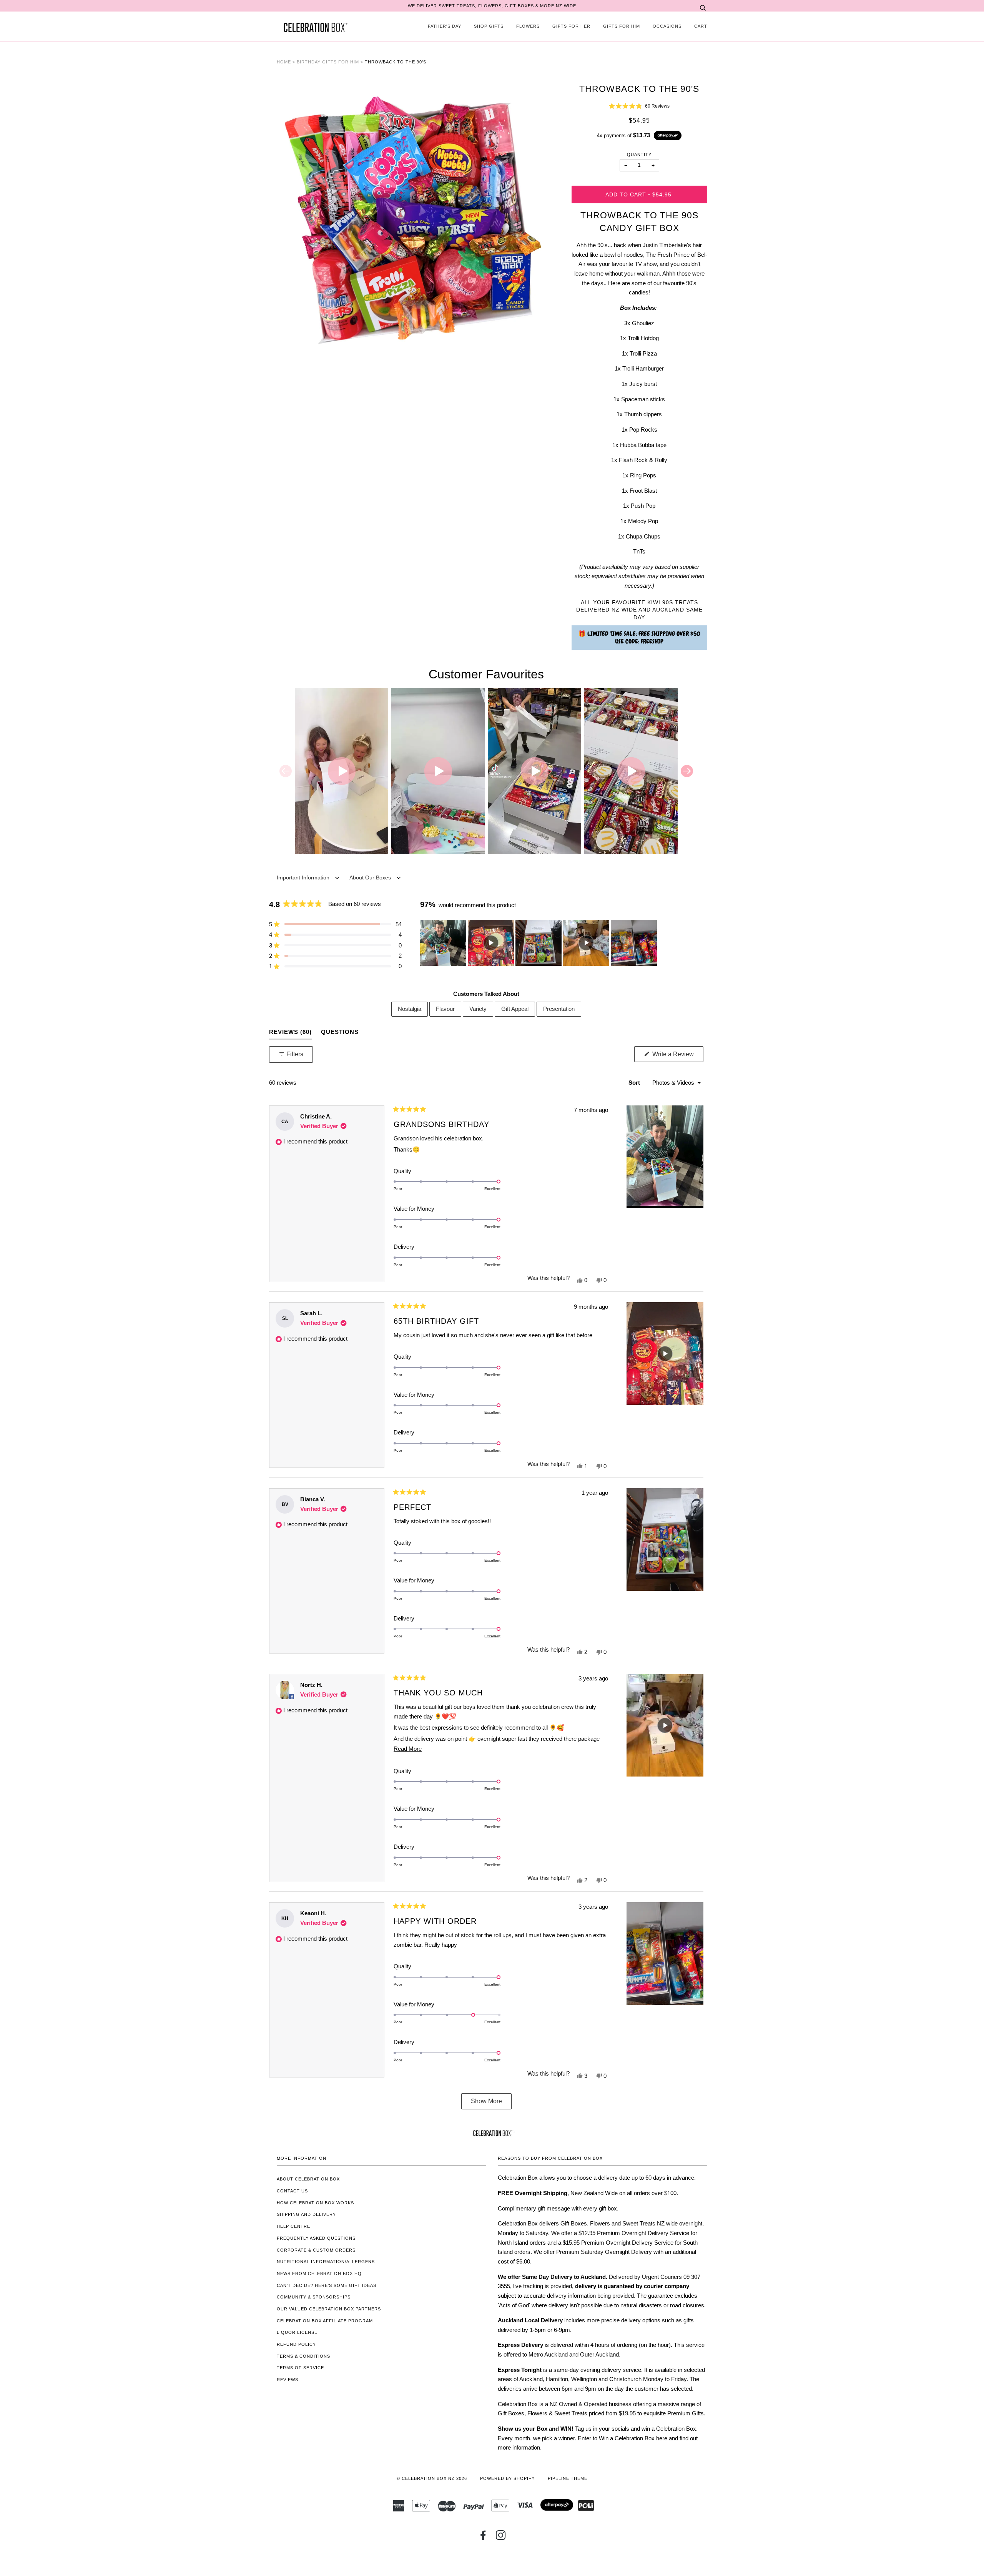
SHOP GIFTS (489, 26)
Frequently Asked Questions (316, 2238)
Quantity (639, 155)
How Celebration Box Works (315, 2203)
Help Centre (293, 2226)
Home (284, 62)
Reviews (288, 2380)
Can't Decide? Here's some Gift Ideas (327, 2285)
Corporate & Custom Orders (316, 2250)
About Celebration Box (308, 2179)
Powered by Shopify (507, 2478)
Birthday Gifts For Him (328, 62)
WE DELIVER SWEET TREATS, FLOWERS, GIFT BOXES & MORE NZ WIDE (492, 6)
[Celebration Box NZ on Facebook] (483, 2538)
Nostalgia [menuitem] (410, 1009)
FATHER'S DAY (445, 26)
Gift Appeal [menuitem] (515, 1009)
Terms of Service (300, 2368)
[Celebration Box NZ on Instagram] (501, 2538)
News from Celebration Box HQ (319, 2274)
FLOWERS (528, 26)
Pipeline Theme (568, 2478)
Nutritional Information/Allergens (326, 2262)
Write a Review (677, 1056)
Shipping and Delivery (306, 2214)
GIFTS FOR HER (571, 26)
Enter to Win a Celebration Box (616, 2438)
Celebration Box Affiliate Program (325, 2321)
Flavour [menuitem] (445, 1009)
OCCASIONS (667, 26)
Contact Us (292, 2191)
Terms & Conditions (303, 2356)
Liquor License (297, 2332)
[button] (639, 106)
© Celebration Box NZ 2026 (432, 2478)
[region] (539, 943)
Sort (635, 1083)
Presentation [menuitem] (559, 1009)
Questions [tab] (340, 1032)
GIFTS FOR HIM (622, 26)
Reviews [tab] (290, 1032)
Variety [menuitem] (478, 1009)
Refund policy (296, 2344)
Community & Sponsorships (314, 2297)
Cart (701, 26)
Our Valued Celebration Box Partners (329, 2309)
